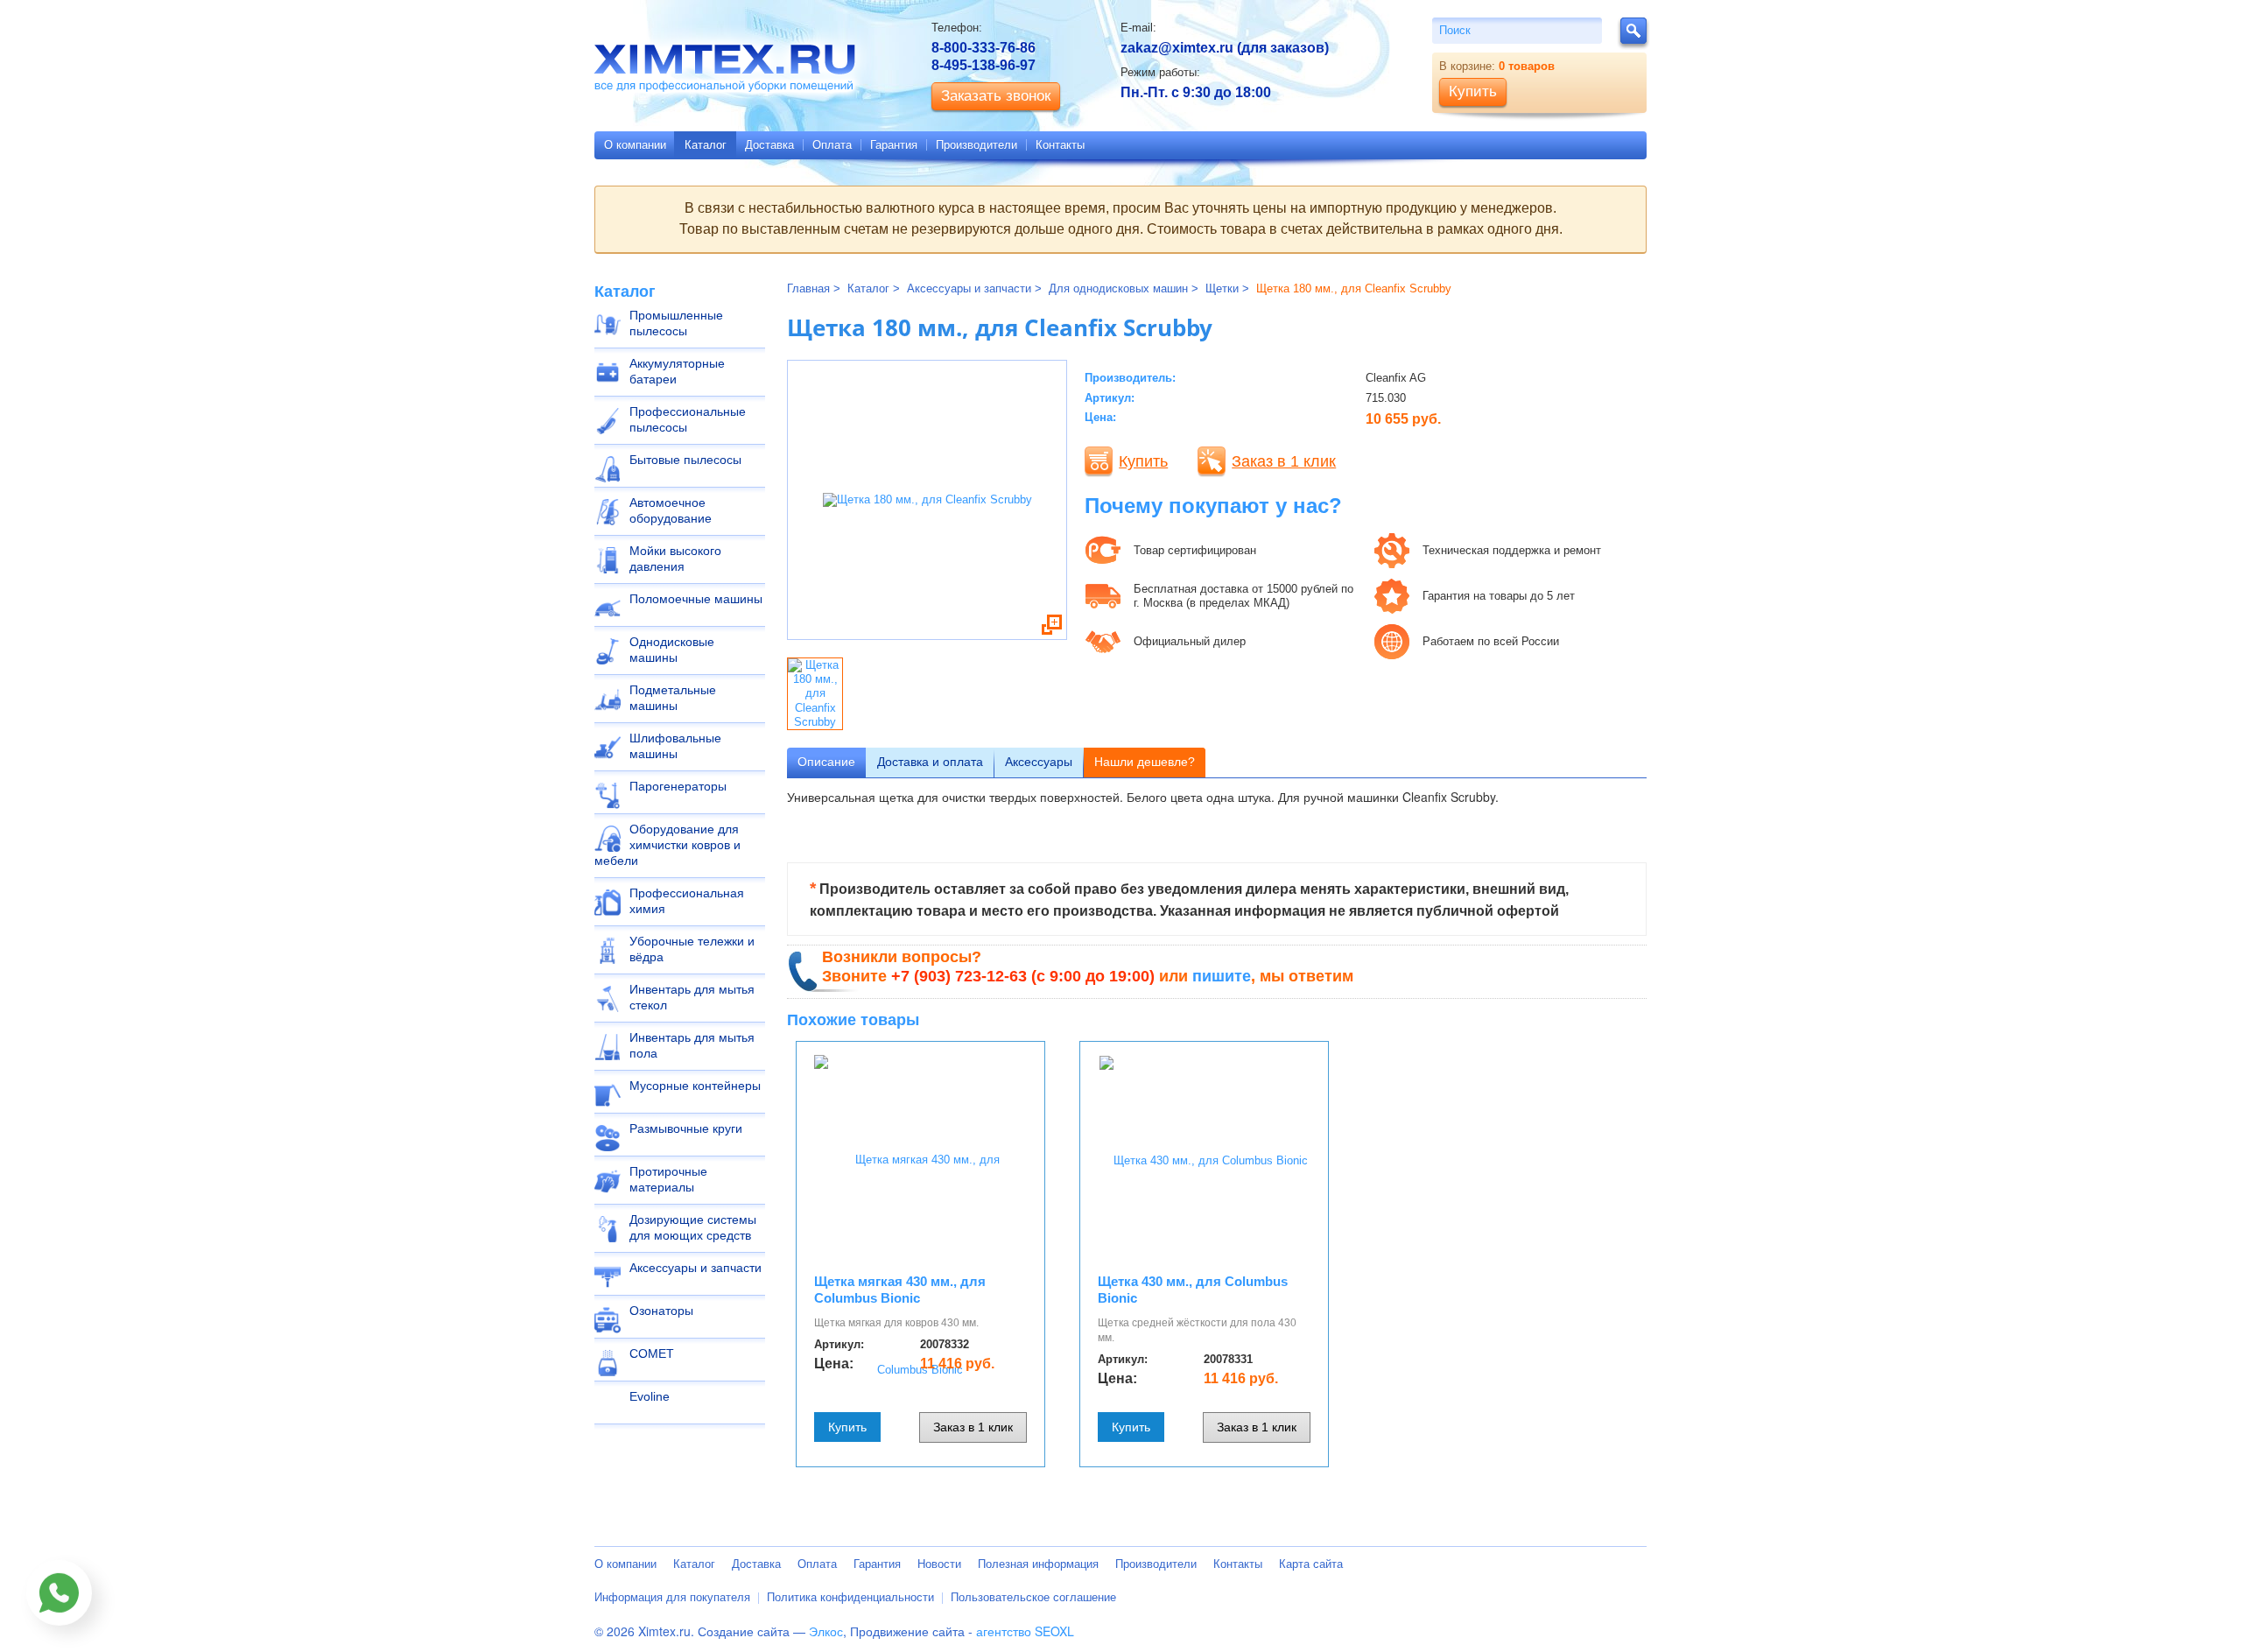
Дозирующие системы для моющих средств (693, 1227)
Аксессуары (1039, 762)
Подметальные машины (673, 698)
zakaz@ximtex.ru (1177, 48)
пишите (1222, 976)
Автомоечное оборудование (671, 510)
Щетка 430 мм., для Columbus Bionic (1193, 1290)
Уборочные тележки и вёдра (692, 949)
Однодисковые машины (672, 650)
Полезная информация (1038, 1564)
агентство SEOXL (1025, 1631)
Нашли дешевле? (1145, 762)
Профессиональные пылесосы (688, 419)
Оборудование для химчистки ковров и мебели (667, 845)
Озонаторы (661, 1311)
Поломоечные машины (696, 599)
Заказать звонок (996, 96)
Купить (1143, 461)
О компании (635, 145)
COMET (652, 1353)
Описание (826, 762)
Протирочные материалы (668, 1179)
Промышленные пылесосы (676, 323)
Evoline (650, 1396)
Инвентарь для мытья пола (692, 1045)
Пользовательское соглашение (1033, 1597)
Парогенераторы (678, 786)
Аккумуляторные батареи (677, 371)
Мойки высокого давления (675, 559)
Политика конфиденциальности (850, 1597)
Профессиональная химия (687, 901)
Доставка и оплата (930, 762)
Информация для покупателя (672, 1597)
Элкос (826, 1631)
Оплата (832, 145)
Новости (939, 1564)
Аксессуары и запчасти (695, 1268)
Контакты (1060, 145)
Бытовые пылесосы (685, 460)
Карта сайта (1311, 1564)
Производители (976, 145)
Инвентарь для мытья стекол (692, 997)
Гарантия (894, 145)
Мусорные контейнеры (695, 1086)
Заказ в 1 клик (1284, 461)
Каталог (706, 145)
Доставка (769, 145)
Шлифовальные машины (675, 746)
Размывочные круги (686, 1128)
